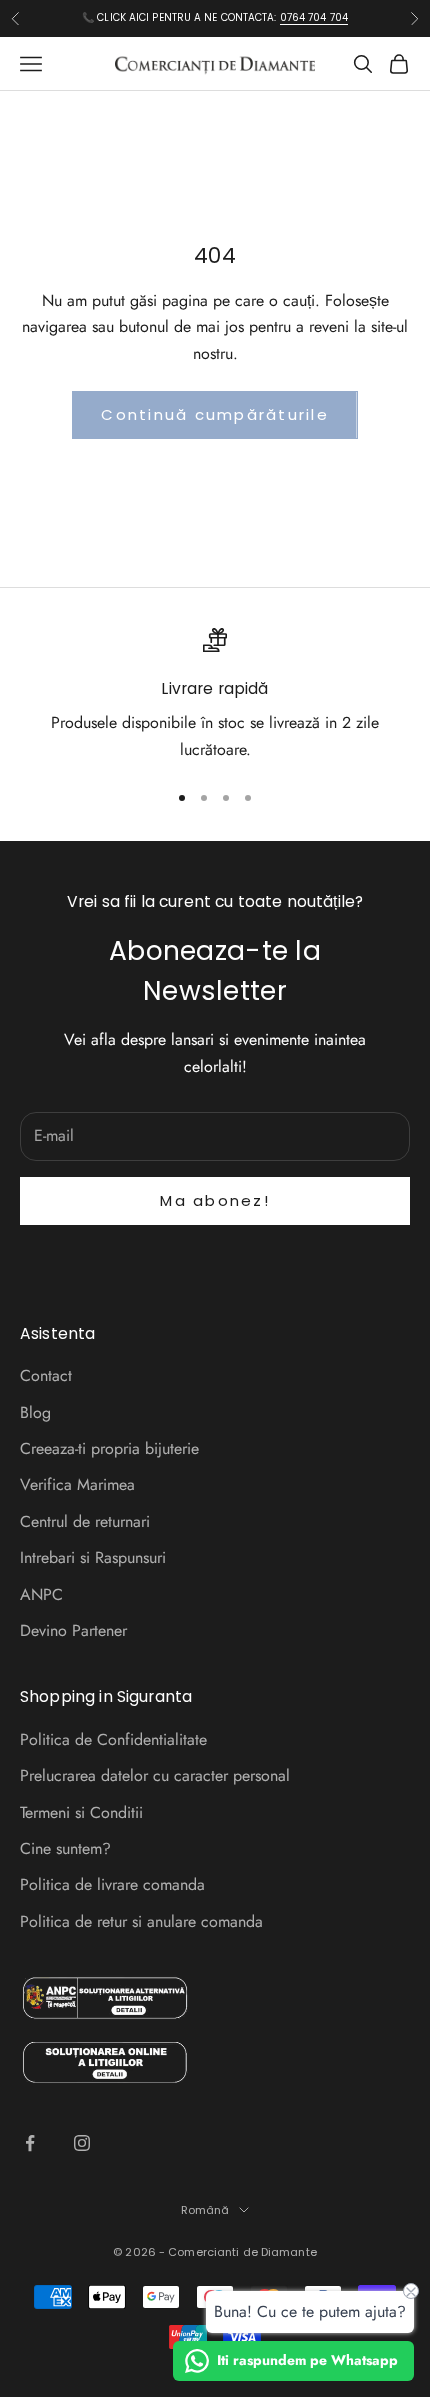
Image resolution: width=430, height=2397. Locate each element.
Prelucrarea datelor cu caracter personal (155, 1775)
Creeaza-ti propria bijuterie (109, 1448)
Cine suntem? (65, 1848)
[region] (215, 695)
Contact (46, 1375)
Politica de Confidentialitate (113, 1739)
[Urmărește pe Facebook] (30, 2143)
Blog (35, 1412)
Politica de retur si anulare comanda (141, 1921)
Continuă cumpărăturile (215, 414)
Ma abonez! (215, 1200)
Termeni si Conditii (81, 1812)
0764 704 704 (314, 17)
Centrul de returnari (85, 1521)
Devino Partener (73, 1630)
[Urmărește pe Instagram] (82, 2143)
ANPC (41, 1594)
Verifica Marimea (77, 1484)
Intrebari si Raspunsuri (93, 1557)
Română (205, 2210)
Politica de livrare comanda (112, 1884)
